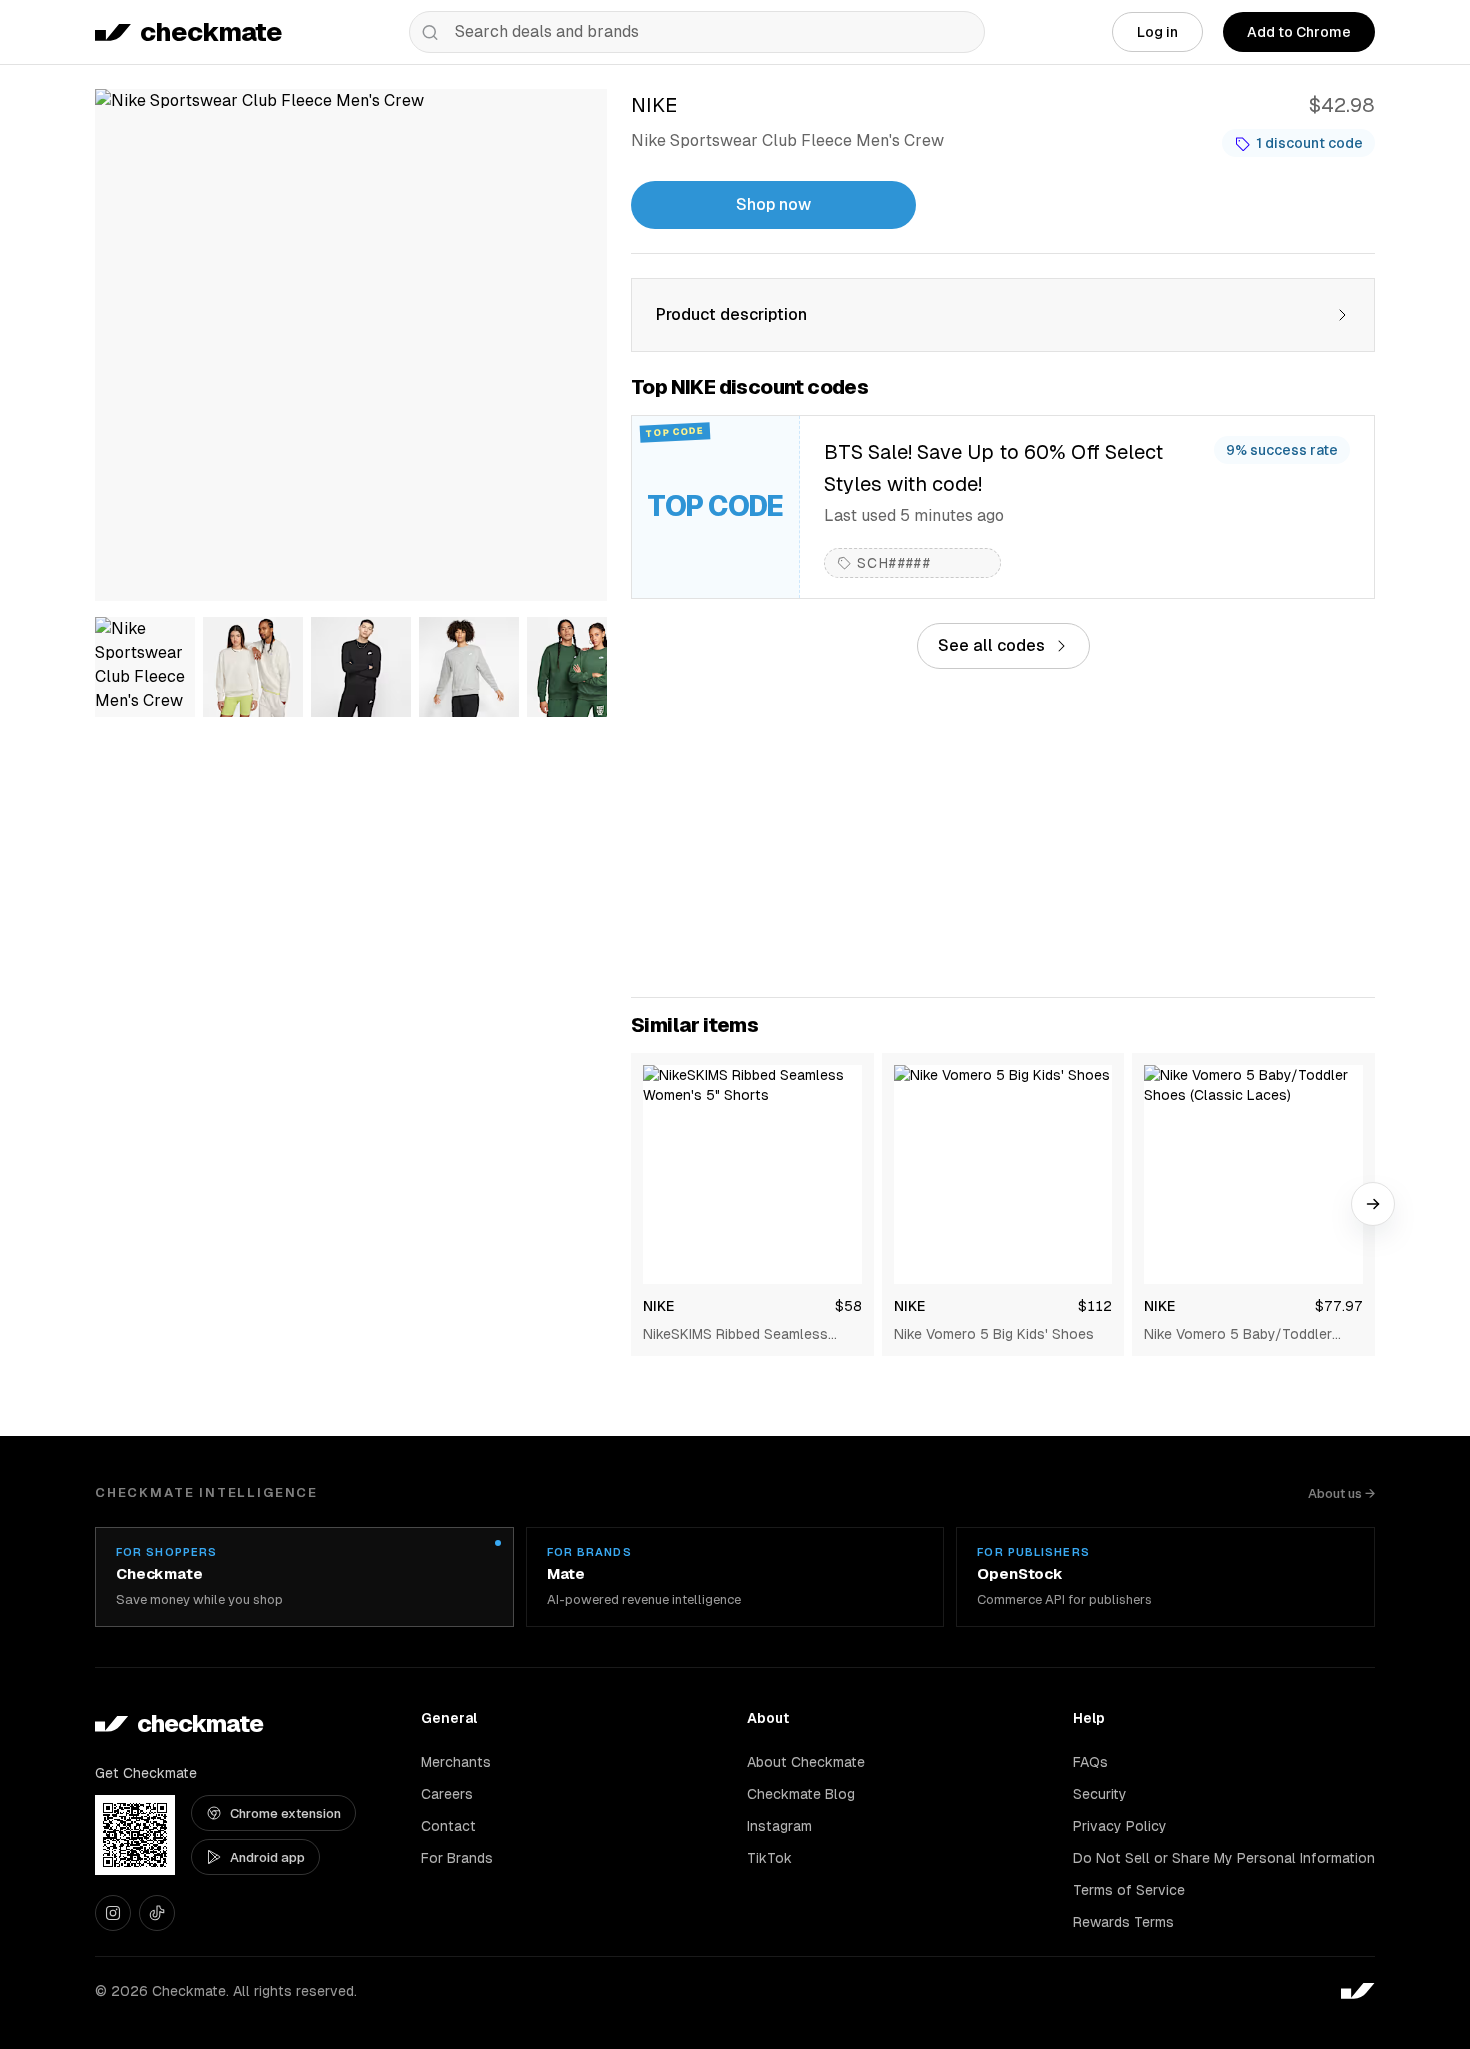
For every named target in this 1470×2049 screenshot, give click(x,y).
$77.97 (1339, 1306)
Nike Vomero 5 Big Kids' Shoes (994, 1334)
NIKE (658, 1306)
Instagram (779, 1826)
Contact (448, 1826)
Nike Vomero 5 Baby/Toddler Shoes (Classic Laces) (1238, 1335)
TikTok (769, 1858)
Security (1100, 1794)
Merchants (456, 1762)
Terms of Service (1129, 1890)
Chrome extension (285, 1813)
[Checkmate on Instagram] (113, 1913)
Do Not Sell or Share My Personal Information (1224, 1858)
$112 (1095, 1306)
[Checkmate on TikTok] (157, 1913)
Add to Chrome (1299, 32)
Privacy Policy (1120, 1826)
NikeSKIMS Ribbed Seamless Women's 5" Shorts (735, 1335)
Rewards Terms (1123, 1922)
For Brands (457, 1858)
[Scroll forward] (1373, 1204)
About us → (1341, 1493)
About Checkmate (806, 1762)
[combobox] (697, 32)
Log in (1157, 32)
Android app (267, 1857)
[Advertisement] (1003, 833)
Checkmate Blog (801, 1794)
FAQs (1090, 1762)
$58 (848, 1306)
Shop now (773, 204)
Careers (447, 1794)
